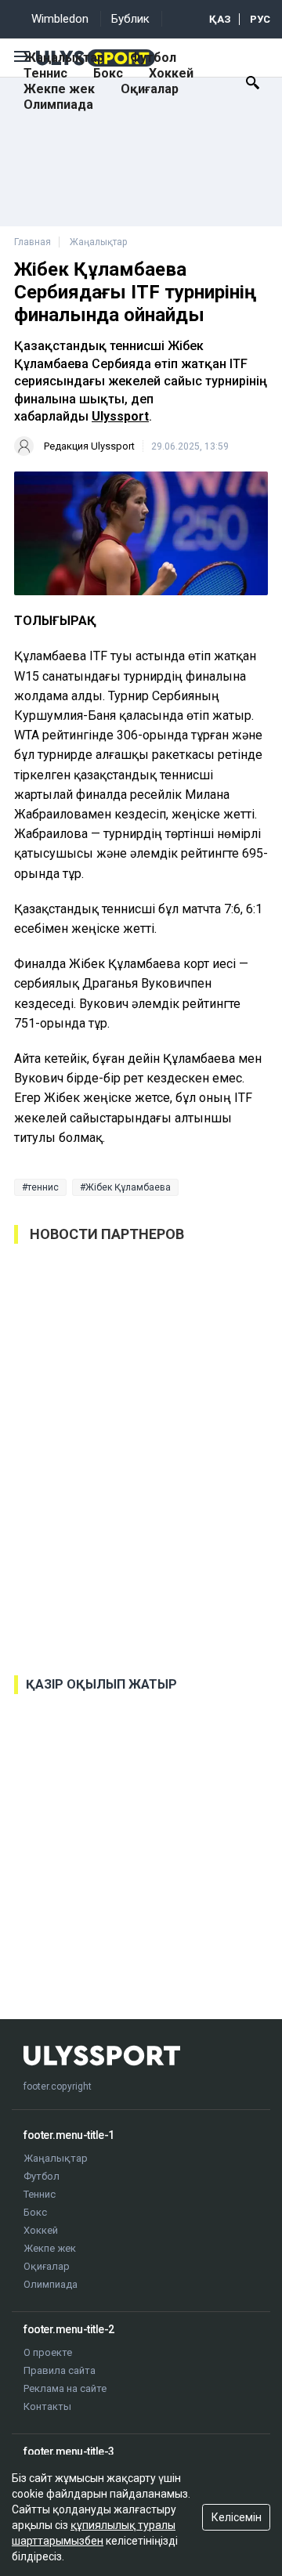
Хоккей (171, 73)
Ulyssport (120, 416)
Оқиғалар (150, 89)
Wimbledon (60, 19)
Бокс (108, 73)
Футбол (153, 58)
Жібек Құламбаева (128, 1187)
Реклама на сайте (65, 2388)
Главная (33, 242)
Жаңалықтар (64, 58)
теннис (43, 1187)
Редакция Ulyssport (89, 446)
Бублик (130, 19)
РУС (260, 19)
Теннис (45, 73)
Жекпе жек (59, 89)
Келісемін (237, 2517)
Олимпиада (58, 105)
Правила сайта (60, 2370)
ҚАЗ (220, 19)
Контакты (47, 2406)
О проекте (48, 2352)
